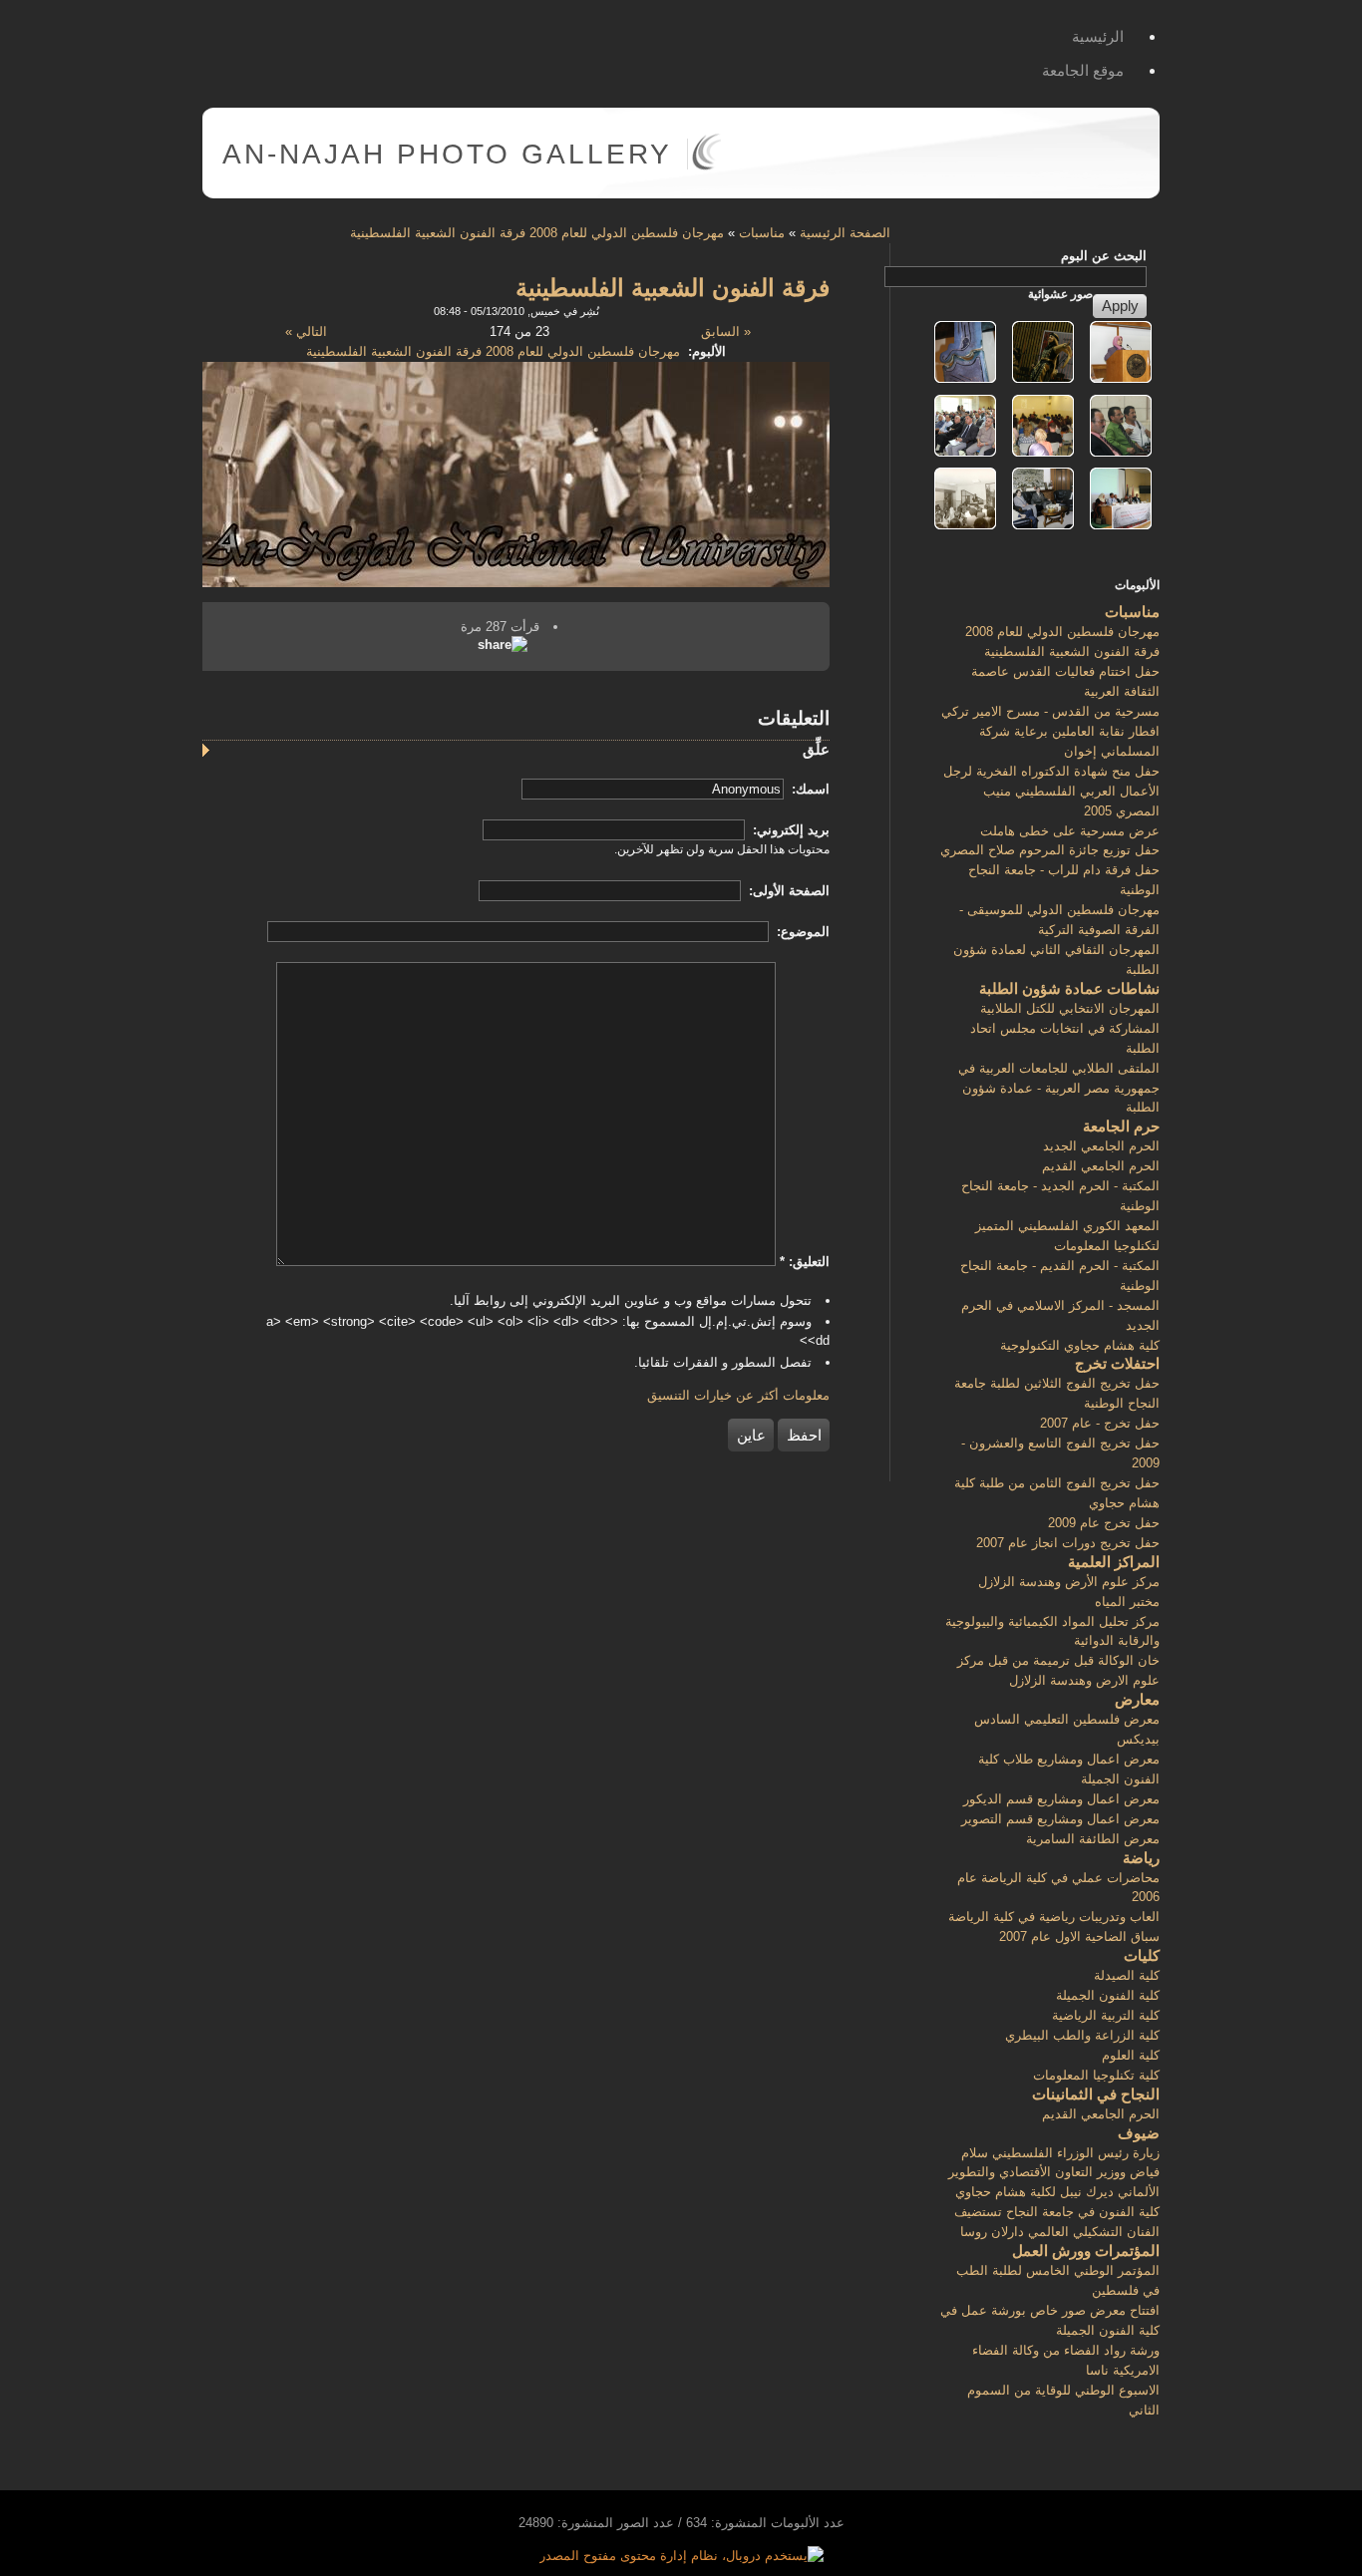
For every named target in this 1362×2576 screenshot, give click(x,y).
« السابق (726, 331)
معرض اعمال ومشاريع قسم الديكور (1061, 1799)
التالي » (306, 331)
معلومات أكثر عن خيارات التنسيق (738, 1395)
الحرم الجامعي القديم (1101, 1166)
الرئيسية (1098, 36)
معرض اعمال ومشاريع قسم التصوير (1060, 1819)
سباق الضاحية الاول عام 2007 (1079, 1936)
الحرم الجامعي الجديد (1101, 1146)
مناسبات (762, 233)
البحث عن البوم (1104, 256)
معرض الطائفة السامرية (1093, 1839)
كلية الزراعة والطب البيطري (1082, 2035)
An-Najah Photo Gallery (447, 154)
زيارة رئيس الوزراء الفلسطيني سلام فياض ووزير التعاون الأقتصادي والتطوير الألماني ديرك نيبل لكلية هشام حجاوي (1054, 2173)
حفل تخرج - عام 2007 (1100, 1423)
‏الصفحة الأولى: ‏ (787, 891)
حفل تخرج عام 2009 (1104, 1523)
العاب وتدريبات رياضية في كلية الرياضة (1054, 1917)
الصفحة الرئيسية (845, 233)
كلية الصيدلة (1127, 1975)
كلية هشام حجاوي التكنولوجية (1080, 1345)
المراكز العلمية (1114, 1562)
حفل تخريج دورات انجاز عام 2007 (1068, 1543)
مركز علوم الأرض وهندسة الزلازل (1069, 1582)
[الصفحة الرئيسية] (706, 166)
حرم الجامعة (1121, 1126)
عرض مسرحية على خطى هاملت (1070, 831)
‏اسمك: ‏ (809, 789)
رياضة (1141, 1858)
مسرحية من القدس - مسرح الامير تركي (1050, 711)
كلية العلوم (1131, 2055)
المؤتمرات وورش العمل (1086, 2251)
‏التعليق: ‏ (805, 1262)
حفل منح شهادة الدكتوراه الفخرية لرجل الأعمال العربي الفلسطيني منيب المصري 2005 (1051, 791)
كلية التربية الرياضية (1106, 2015)
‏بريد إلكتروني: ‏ (789, 830)
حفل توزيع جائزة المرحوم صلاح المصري (1050, 850)
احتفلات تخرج (1117, 1363)
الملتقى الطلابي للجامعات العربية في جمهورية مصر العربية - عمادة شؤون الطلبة (1059, 1088)
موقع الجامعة (1083, 70)
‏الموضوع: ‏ (801, 932)
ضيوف (1139, 2133)
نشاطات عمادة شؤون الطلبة (1069, 988)
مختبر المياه (1127, 1602)
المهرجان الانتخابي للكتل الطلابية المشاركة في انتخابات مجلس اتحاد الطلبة (1065, 1028)
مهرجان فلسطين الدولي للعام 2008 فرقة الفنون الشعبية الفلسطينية (537, 233)
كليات (1142, 1955)
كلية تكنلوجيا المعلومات (1096, 2075)
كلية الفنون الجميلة (1108, 1995)
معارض (1137, 1699)
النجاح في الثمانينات (1096, 2094)
